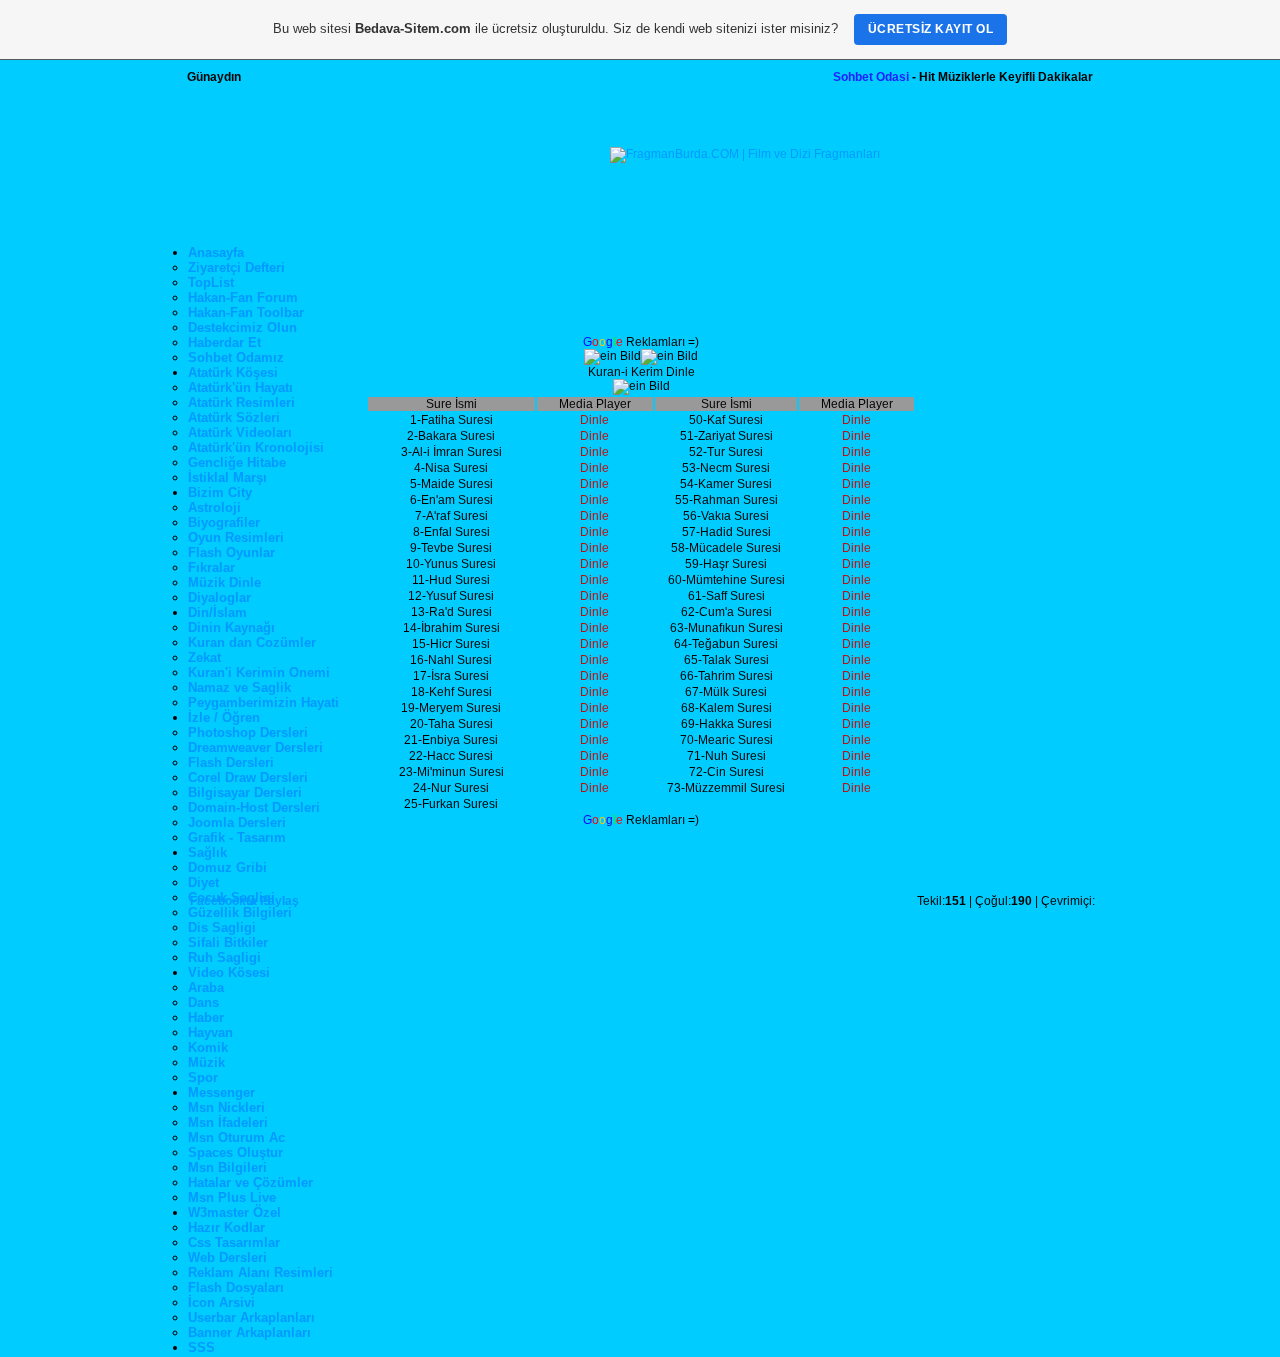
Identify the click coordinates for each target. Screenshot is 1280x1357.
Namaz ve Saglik (239, 687)
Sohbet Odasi (871, 77)
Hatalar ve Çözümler (250, 1182)
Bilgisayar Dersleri (245, 792)
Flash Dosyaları (236, 1287)
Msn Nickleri (226, 1107)
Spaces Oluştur (235, 1152)
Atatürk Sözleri (234, 417)
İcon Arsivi (221, 1302)
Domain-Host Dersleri (254, 807)
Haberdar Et (224, 342)
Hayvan (210, 1032)
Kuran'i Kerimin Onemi (259, 672)
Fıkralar (211, 567)
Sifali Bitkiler (228, 942)
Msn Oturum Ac (236, 1137)
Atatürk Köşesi (233, 372)
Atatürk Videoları (240, 432)
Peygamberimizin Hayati (263, 702)
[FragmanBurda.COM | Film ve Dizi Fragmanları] (745, 154)
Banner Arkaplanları (249, 1332)
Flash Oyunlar (231, 552)
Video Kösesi (229, 972)
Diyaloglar (219, 597)
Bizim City (220, 492)
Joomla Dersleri (237, 822)
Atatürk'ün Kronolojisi (256, 447)
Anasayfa (216, 252)
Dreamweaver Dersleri (255, 747)
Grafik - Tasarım (237, 837)
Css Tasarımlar (234, 1242)
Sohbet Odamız (236, 357)
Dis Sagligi (222, 927)
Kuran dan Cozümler (252, 642)
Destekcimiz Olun (242, 327)
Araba (206, 987)
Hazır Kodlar (226, 1227)
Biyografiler (224, 522)
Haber (206, 1017)
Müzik (206, 1062)
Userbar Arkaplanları (251, 1317)
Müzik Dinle (224, 582)
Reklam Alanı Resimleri (260, 1272)
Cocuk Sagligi (231, 897)
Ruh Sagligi (224, 957)
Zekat (204, 657)
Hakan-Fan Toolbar (246, 312)
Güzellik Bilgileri (240, 912)
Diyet (203, 882)
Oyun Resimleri (236, 537)
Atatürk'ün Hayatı (240, 387)
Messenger (221, 1092)
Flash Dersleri (231, 762)
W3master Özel (234, 1212)
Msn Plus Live (232, 1197)
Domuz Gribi (227, 867)
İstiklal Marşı (227, 477)
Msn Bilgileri (227, 1167)
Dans (203, 1002)
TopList (211, 282)
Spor (203, 1077)
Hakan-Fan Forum (243, 297)
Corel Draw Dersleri (248, 777)
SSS (201, 1347)
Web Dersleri (227, 1257)
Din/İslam (217, 612)
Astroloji (214, 507)
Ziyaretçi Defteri (236, 267)
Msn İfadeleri (228, 1122)
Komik (208, 1047)
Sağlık (207, 852)
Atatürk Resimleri (241, 402)
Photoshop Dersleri (248, 732)
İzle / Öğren (224, 717)
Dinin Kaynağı (231, 627)
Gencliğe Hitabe (237, 462)
